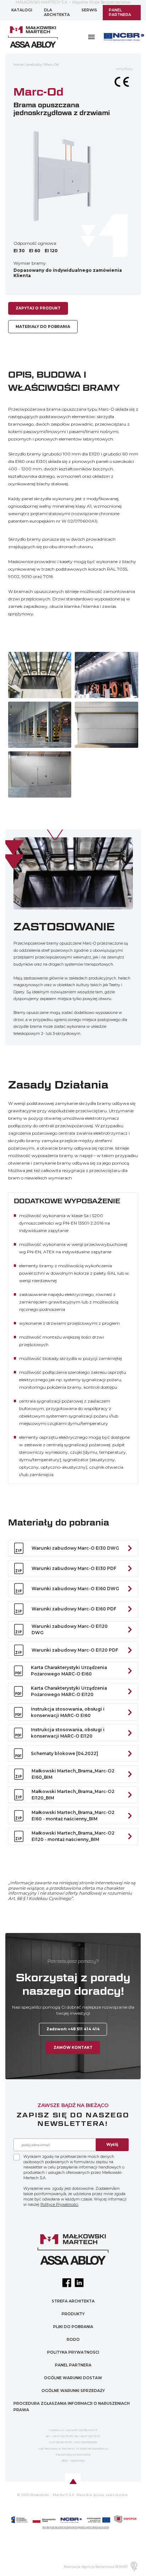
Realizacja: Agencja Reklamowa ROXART (96, 2567)
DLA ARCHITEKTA (57, 13)
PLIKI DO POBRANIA (73, 2327)
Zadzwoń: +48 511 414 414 (73, 2029)
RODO (73, 2340)
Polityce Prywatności (59, 2205)
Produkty (34, 64)
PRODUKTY (73, 2314)
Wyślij (112, 2145)
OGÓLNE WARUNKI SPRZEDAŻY (73, 2391)
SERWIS (89, 10)
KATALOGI (22, 10)
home (19, 64)
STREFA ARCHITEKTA (73, 2301)
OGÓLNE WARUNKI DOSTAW (73, 2378)
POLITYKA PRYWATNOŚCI (73, 2352)
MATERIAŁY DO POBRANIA (43, 327)
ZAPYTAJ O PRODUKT (38, 308)
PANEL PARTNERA (120, 13)
